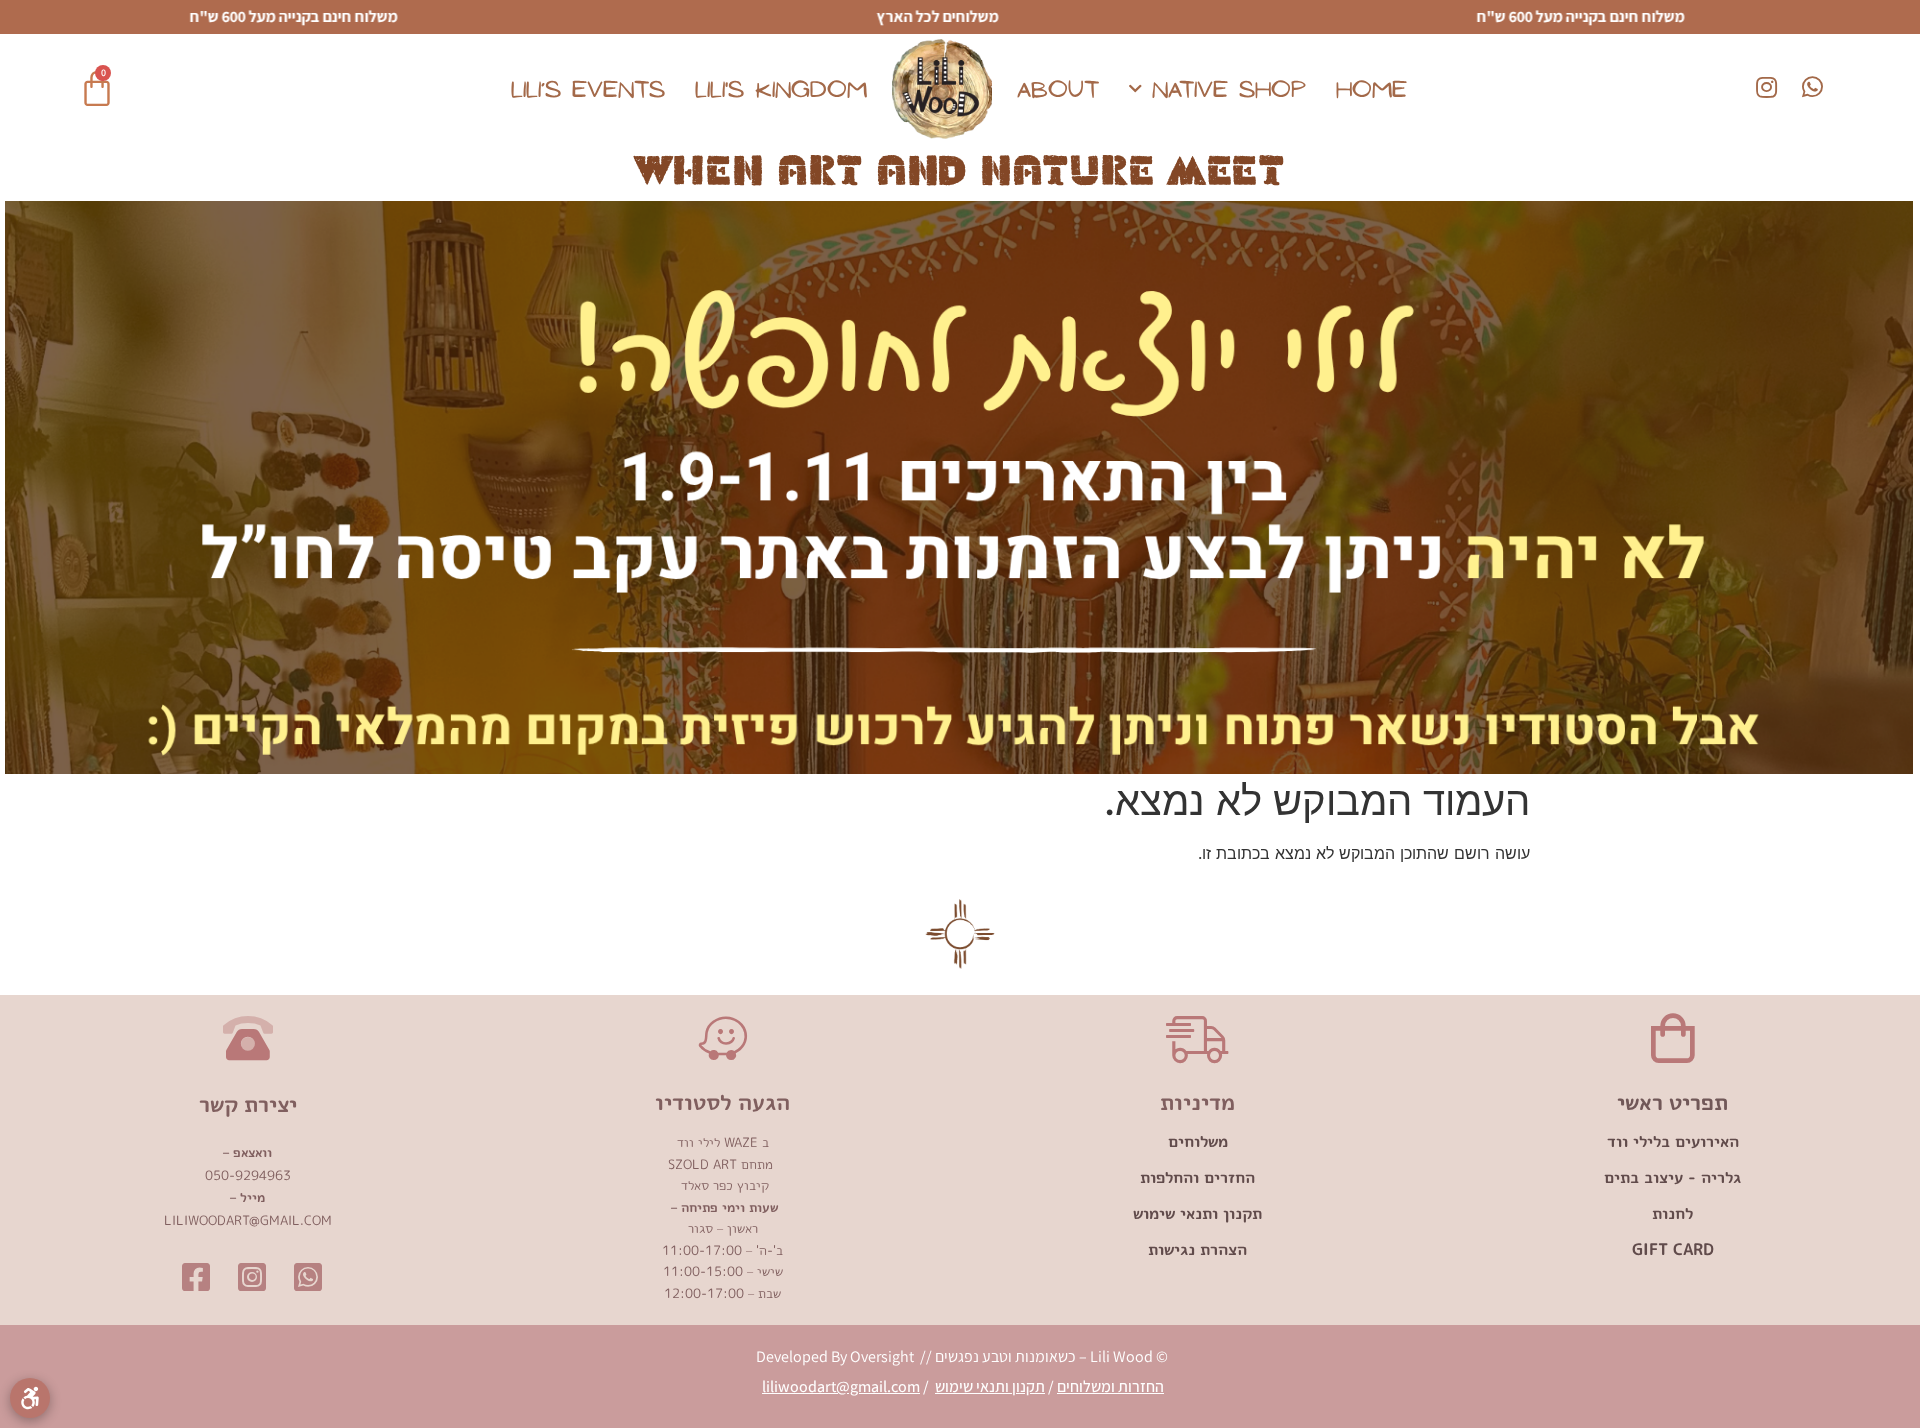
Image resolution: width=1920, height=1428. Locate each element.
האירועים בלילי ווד (1673, 1141)
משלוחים (1198, 1141)
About (1058, 88)
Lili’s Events (588, 88)
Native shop (1229, 88)
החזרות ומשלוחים (1110, 1386)
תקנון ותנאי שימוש (1197, 1213)
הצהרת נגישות (1197, 1249)
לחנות (1672, 1213)
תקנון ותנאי (1010, 1386)
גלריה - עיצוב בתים (1672, 1177)
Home (1371, 88)
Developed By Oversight (836, 1356)
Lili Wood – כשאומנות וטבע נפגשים (1042, 1356)
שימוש (955, 1386)
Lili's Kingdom (781, 88)
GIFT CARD (1673, 1249)
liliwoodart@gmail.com (841, 1386)
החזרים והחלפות (1197, 1177)
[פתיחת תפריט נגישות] (30, 1398)
